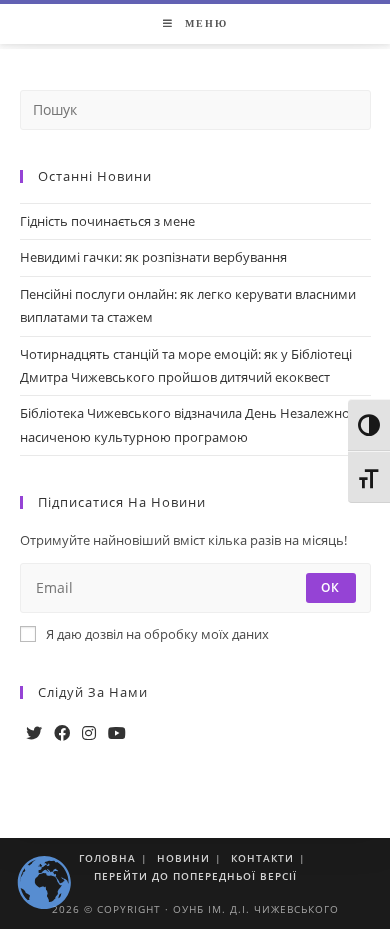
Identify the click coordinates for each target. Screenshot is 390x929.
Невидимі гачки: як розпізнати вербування (153, 257)
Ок (330, 587)
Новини (183, 858)
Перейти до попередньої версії (195, 876)
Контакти (262, 858)
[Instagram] (89, 733)
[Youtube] (117, 733)
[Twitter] (34, 733)
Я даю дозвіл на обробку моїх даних (157, 634)
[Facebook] (62, 733)
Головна (107, 858)
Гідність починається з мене (107, 221)
